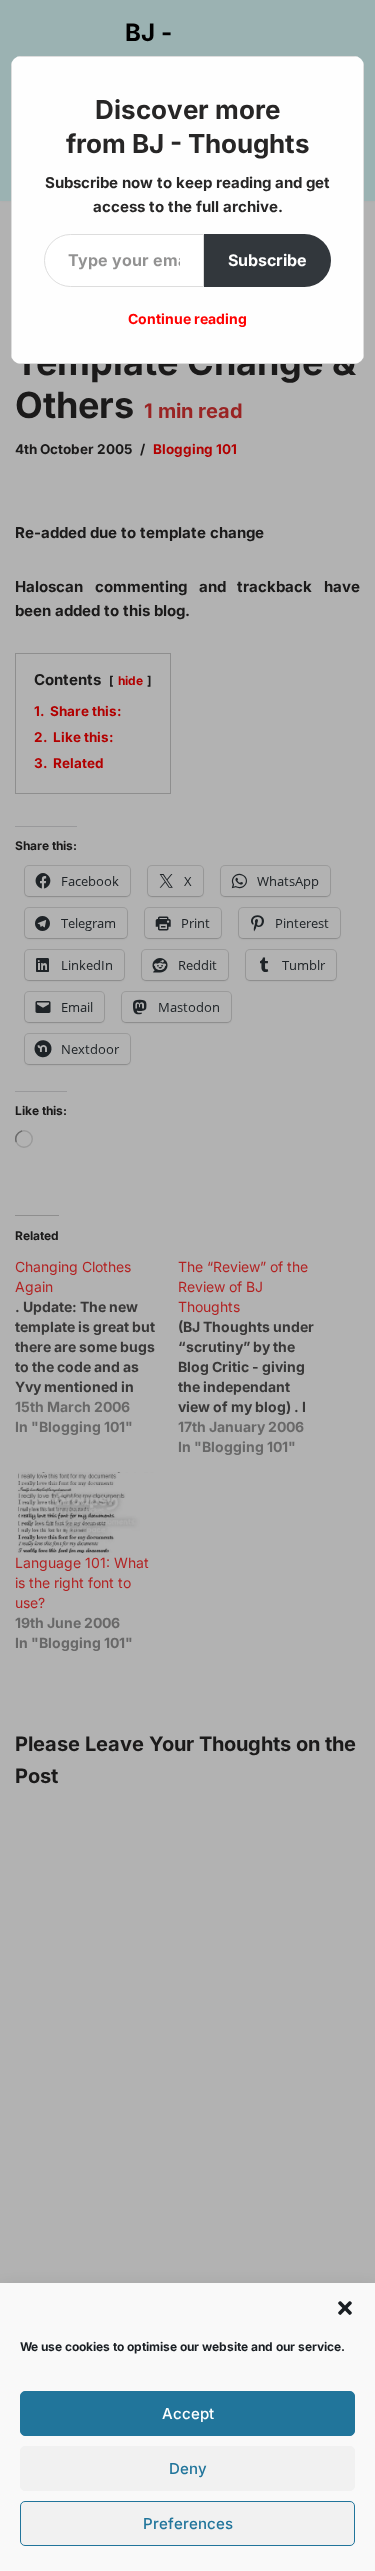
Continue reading (187, 318)
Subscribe (267, 260)
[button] (345, 2308)
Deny (188, 2468)
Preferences (188, 2523)
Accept (188, 2413)
